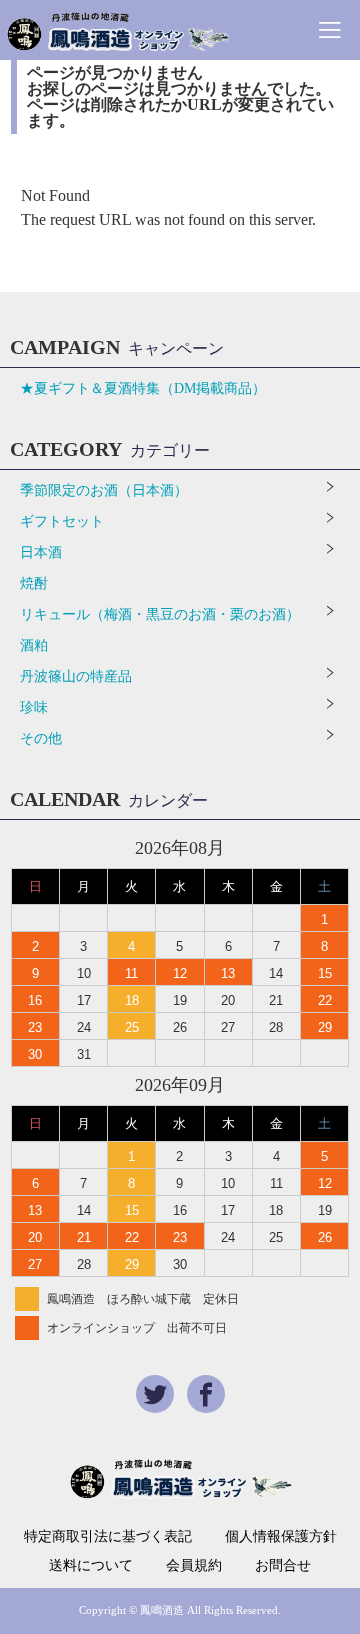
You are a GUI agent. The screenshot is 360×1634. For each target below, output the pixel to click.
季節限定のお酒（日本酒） (104, 490)
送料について (91, 1566)
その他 (41, 738)
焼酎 (34, 583)
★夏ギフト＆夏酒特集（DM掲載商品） (143, 388)
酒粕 (34, 645)
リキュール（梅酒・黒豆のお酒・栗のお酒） (160, 614)
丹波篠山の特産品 (76, 676)
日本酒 (41, 552)
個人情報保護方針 (281, 1537)
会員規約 (194, 1566)
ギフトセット (62, 521)
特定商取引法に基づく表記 (108, 1537)
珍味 (34, 707)
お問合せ (283, 1566)
